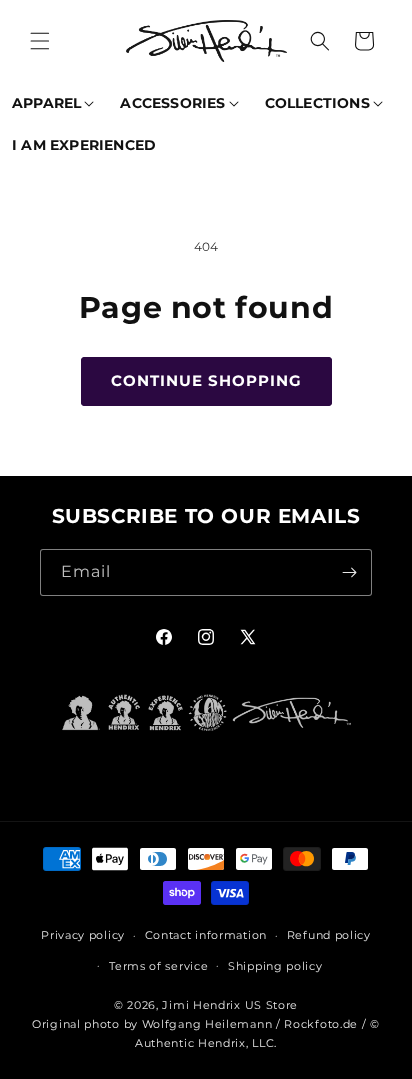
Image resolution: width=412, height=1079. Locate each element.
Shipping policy (275, 966)
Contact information (206, 935)
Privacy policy (83, 935)
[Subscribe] (349, 572)
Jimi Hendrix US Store (230, 1005)
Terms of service (158, 966)
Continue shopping (206, 380)
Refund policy (329, 935)
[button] (40, 41)
